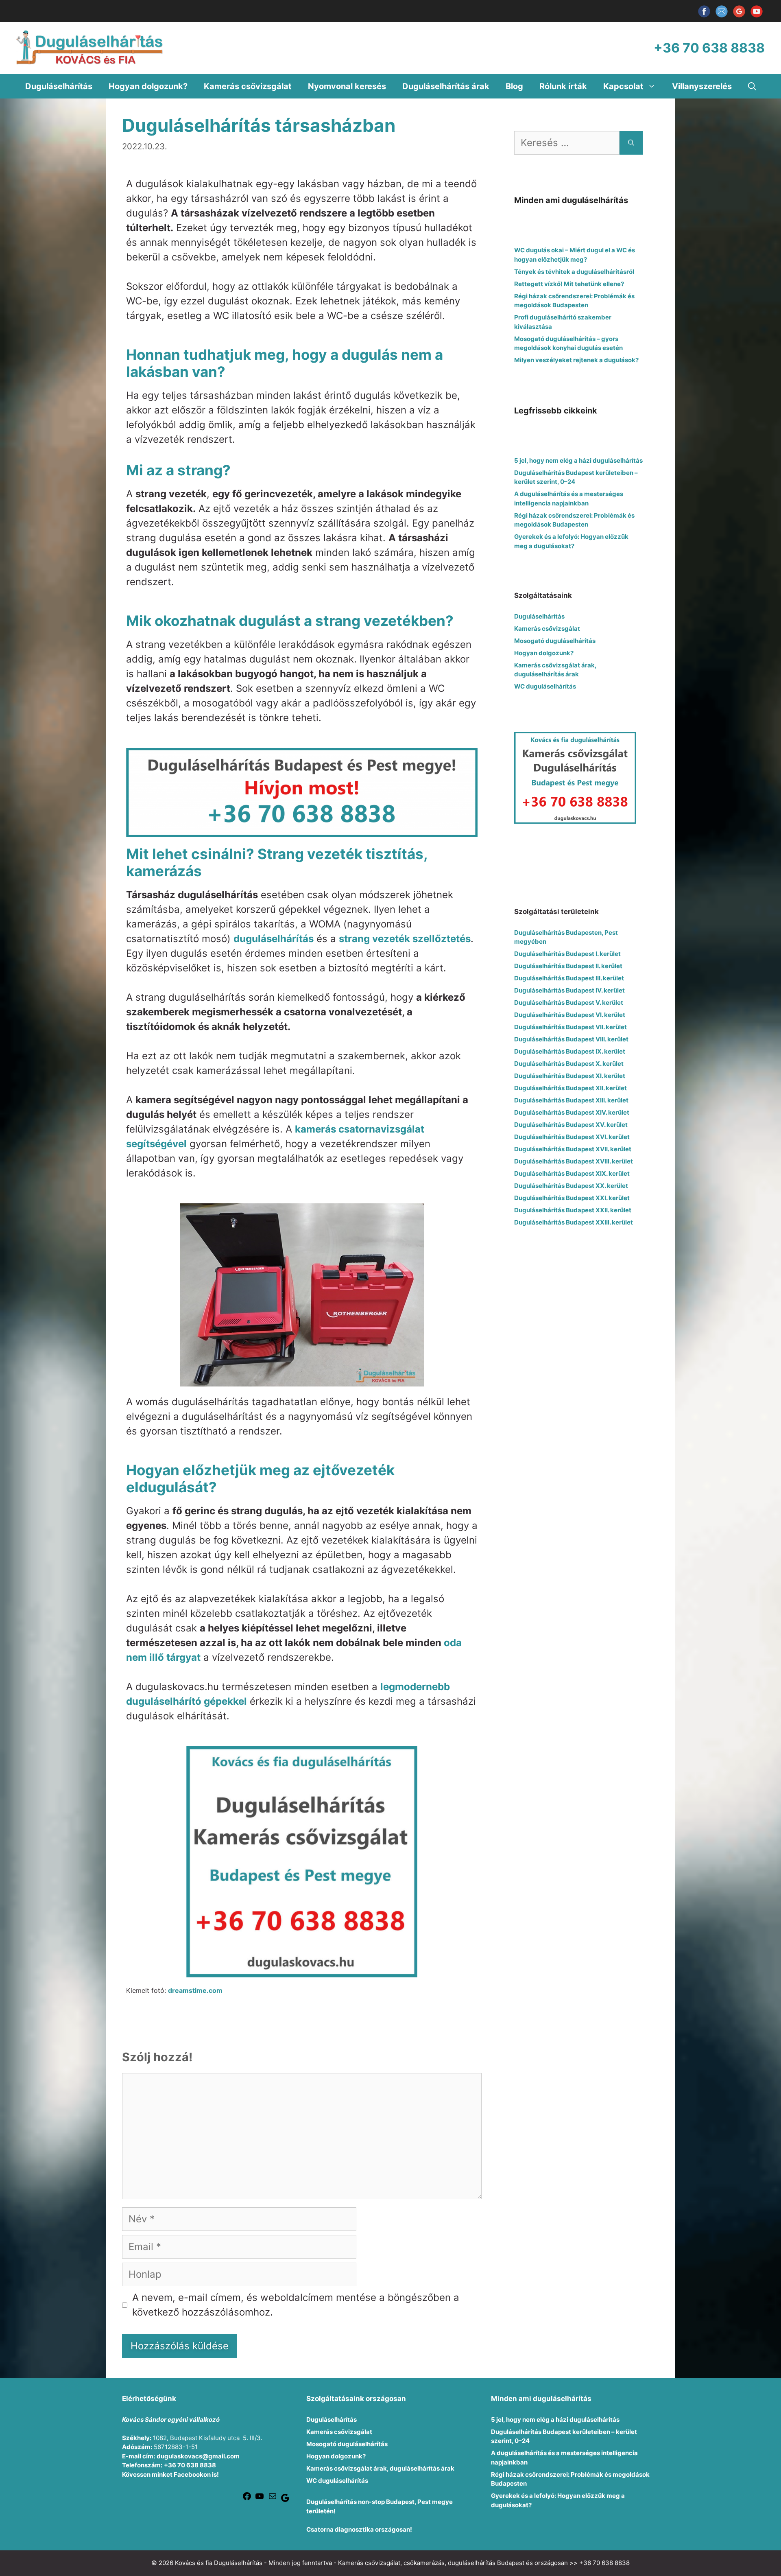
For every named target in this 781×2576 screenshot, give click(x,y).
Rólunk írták (563, 86)
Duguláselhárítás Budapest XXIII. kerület (574, 1222)
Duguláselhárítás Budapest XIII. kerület (571, 1100)
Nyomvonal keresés (347, 86)
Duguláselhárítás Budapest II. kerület (568, 966)
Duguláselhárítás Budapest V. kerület (569, 1003)
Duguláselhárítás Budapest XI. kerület (570, 1076)
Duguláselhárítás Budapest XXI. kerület (572, 1198)
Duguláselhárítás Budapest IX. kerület (570, 1051)
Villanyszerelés (702, 86)
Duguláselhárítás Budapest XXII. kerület (573, 1210)
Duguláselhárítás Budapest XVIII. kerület (574, 1161)
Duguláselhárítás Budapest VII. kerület (570, 1027)
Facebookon (192, 2474)
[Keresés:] (567, 143)
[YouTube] (757, 17)
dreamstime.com (195, 1990)
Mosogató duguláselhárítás (555, 641)
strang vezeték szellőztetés (405, 939)
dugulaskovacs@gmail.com (198, 2456)
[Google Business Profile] (740, 17)
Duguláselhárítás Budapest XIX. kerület (572, 1173)
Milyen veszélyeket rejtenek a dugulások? (576, 360)
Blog (514, 86)
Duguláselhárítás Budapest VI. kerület (570, 1015)
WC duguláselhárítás (545, 686)
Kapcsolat (623, 86)
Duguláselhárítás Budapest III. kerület (569, 978)
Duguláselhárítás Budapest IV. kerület (569, 990)
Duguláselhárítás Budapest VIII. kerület (571, 1039)
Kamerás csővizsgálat (248, 86)
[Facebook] (705, 17)
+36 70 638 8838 (190, 2465)
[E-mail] (722, 17)
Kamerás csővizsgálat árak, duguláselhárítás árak (380, 2468)
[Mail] (273, 2499)
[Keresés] (631, 143)
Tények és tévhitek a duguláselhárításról (574, 272)
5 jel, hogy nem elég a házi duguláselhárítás (578, 460)
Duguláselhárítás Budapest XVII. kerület (573, 1149)
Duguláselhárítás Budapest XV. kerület (571, 1125)
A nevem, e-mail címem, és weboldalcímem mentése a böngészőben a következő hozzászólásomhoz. (296, 2305)
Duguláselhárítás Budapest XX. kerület (571, 1186)
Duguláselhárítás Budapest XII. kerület (570, 1088)
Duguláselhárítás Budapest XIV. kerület (572, 1112)
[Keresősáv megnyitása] (752, 86)
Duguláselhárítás (59, 86)
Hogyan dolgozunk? (148, 86)
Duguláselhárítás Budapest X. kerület (569, 1064)
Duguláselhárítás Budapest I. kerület (567, 954)
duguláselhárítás (274, 939)
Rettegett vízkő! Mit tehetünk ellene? (569, 284)
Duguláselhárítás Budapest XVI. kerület (572, 1137)
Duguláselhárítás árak (446, 86)
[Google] (285, 2501)
